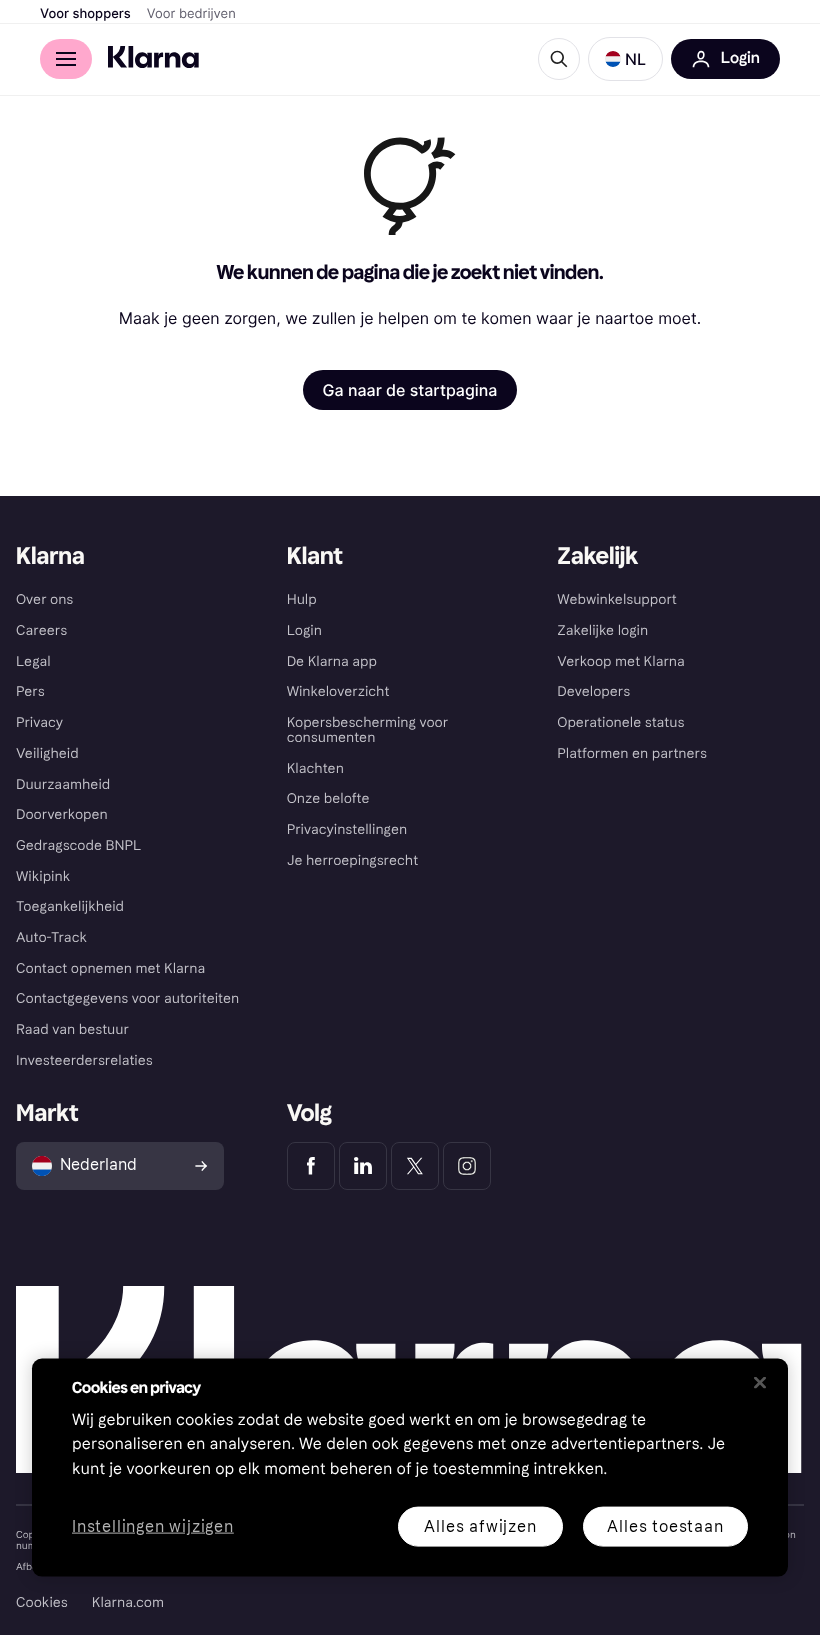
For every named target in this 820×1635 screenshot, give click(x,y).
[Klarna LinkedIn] (363, 1166)
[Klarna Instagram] (467, 1166)
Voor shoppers (85, 14)
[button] (625, 59)
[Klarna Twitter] (415, 1166)
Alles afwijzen (480, 1525)
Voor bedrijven (191, 14)
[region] (410, 1467)
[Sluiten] (760, 1382)
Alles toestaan (665, 1525)
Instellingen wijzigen (153, 1526)
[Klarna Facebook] (311, 1166)
